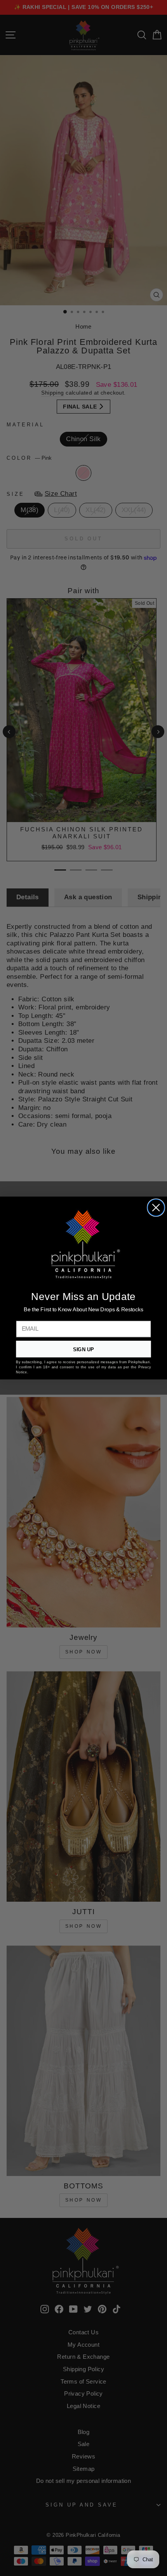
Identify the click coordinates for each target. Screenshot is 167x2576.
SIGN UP (83, 1349)
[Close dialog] (156, 1207)
